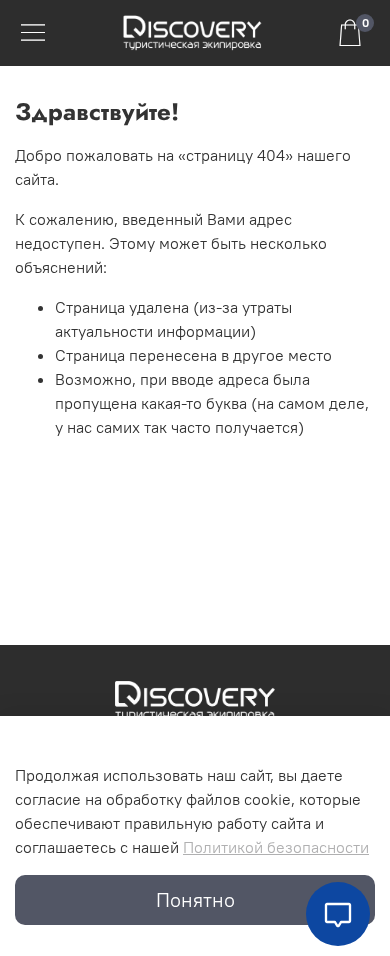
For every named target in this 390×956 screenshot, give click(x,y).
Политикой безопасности (276, 847)
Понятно (195, 899)
